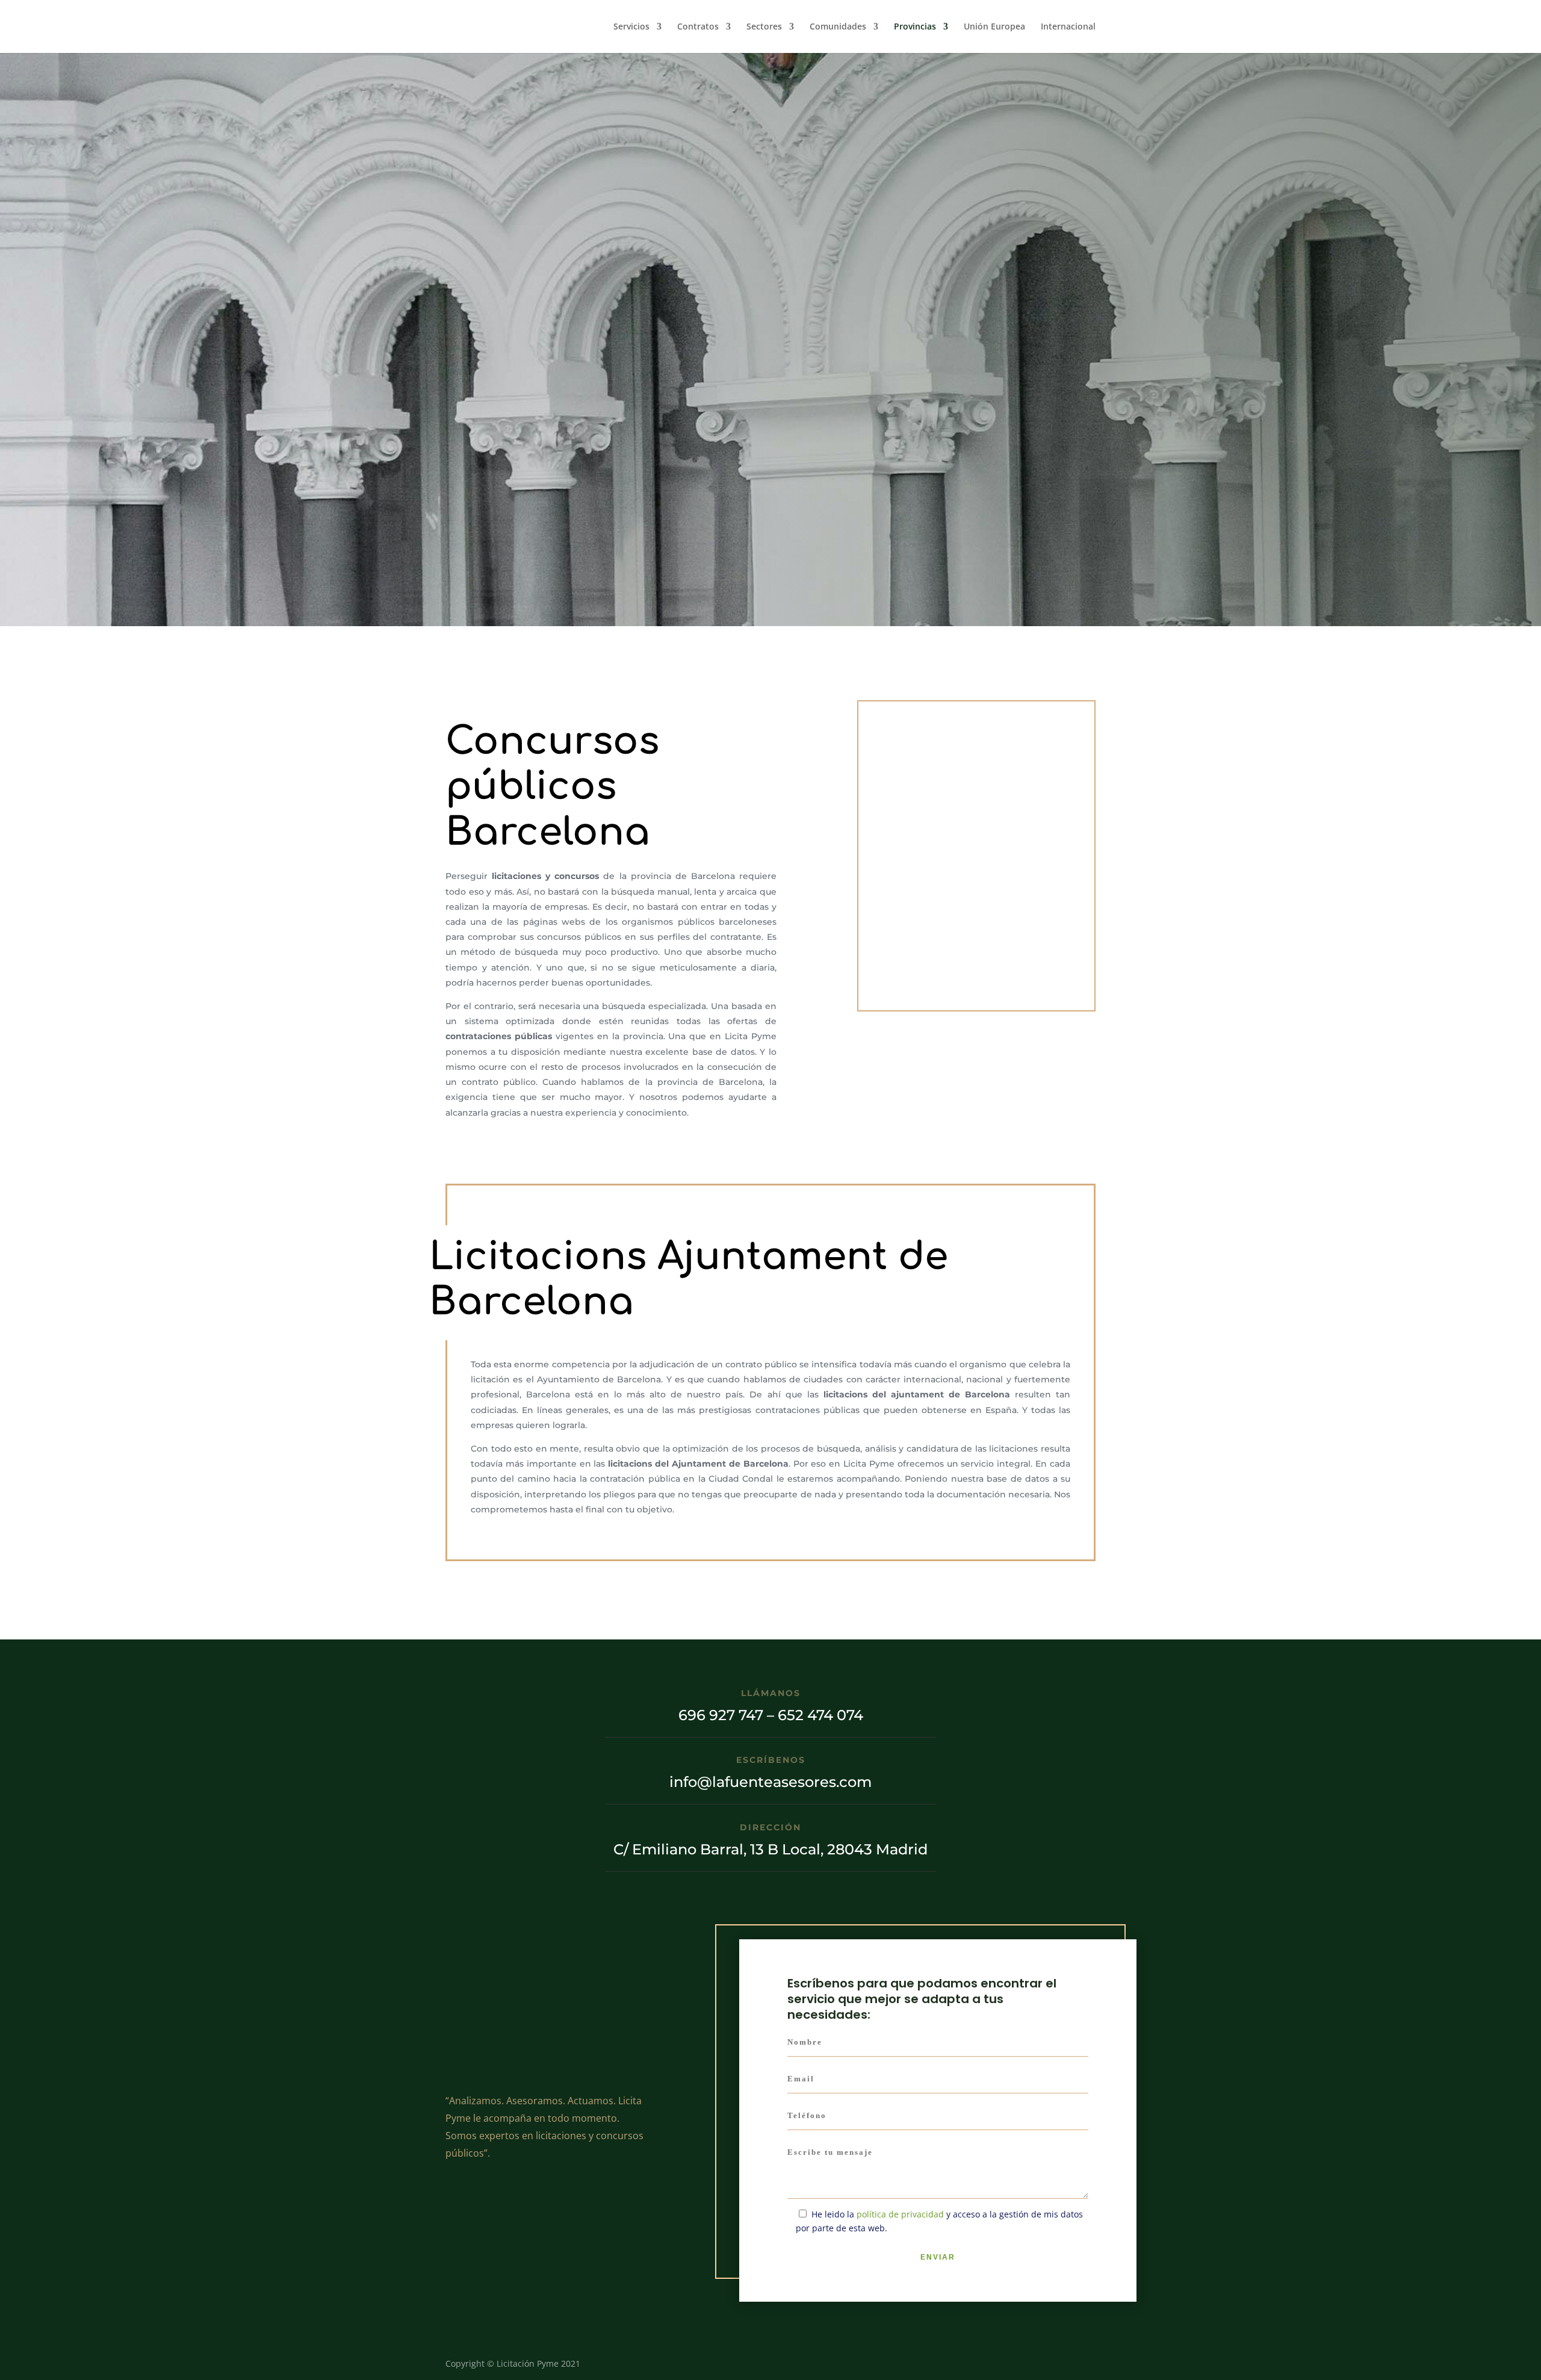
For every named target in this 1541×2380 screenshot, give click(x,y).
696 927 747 (783, 517)
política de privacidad (558, 390)
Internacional (1068, 27)
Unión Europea (994, 27)
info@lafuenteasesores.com (770, 1782)
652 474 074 (894, 517)
